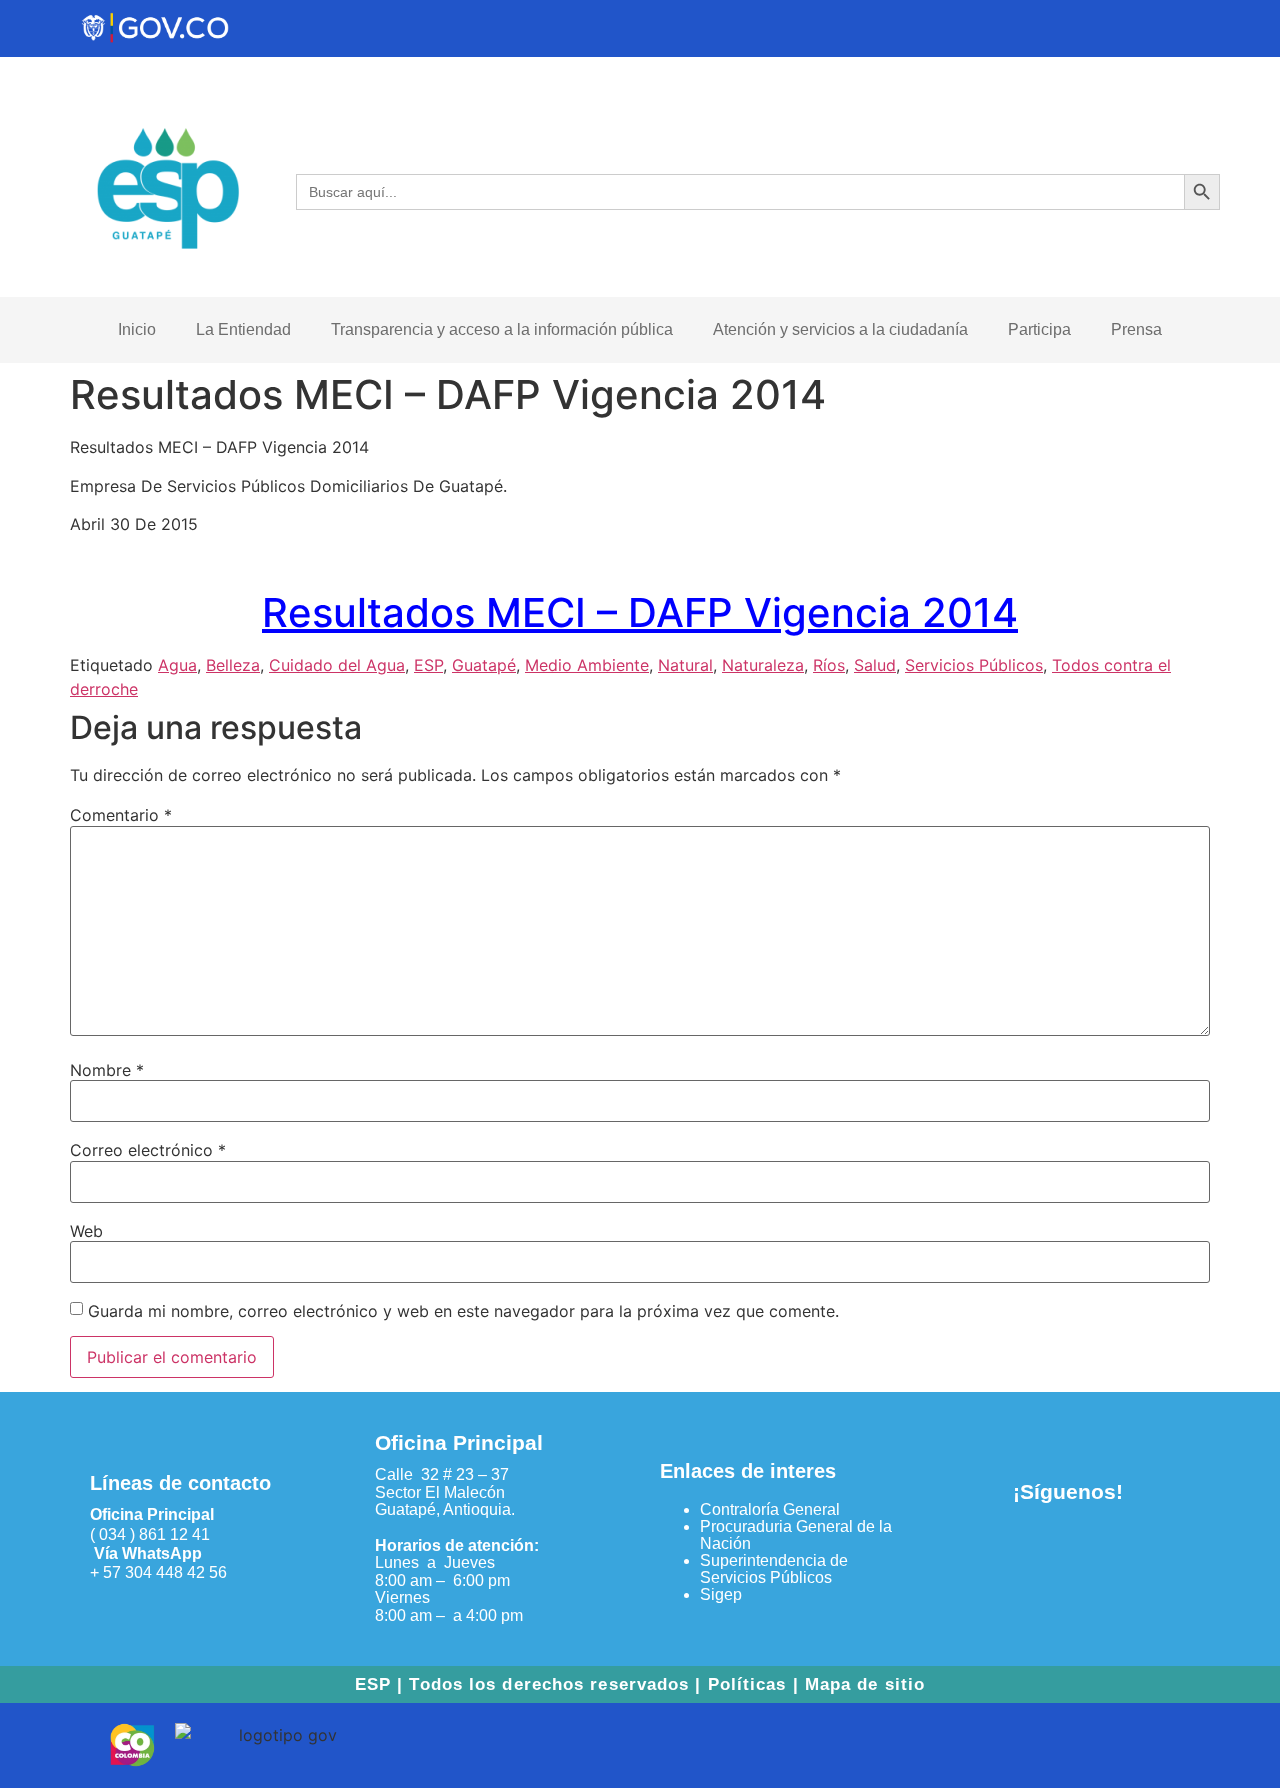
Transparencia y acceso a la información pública (502, 329)
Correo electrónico (148, 1150)
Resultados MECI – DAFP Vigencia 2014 (640, 612)
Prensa (1136, 329)
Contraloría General (770, 1509)
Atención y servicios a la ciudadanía (840, 329)
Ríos (829, 665)
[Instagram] (1101, 1549)
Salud (875, 665)
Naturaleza (763, 665)
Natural (685, 665)
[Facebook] (1035, 1549)
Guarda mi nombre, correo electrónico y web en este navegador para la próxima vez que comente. (463, 1311)
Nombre (107, 1070)
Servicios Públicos (974, 665)
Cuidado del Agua (337, 665)
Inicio (137, 329)
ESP (428, 665)
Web (86, 1231)
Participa (1039, 329)
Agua (177, 665)
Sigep (721, 1594)
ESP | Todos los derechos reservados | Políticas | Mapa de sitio (640, 1684)
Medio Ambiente (587, 665)
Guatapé (484, 665)
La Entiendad (243, 329)
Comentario (121, 815)
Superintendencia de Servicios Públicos (774, 1569)
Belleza (233, 665)
